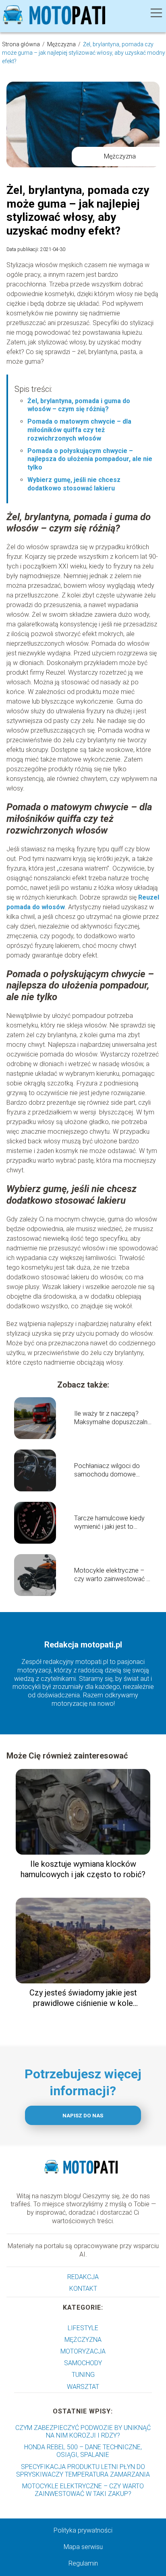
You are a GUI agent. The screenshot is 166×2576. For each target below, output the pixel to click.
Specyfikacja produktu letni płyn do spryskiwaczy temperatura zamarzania (83, 2471)
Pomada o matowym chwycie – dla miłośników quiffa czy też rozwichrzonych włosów (79, 430)
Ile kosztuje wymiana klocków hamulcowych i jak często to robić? (83, 1869)
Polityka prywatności (83, 2530)
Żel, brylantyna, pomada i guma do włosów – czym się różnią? (79, 405)
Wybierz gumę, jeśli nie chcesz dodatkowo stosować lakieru (74, 484)
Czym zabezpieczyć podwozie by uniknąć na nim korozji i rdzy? (83, 2432)
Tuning (83, 2375)
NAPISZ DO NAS (83, 2116)
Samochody (83, 2363)
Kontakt (83, 2289)
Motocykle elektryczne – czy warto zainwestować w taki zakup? (113, 1575)
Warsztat (83, 2387)
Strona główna (22, 44)
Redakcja (83, 2277)
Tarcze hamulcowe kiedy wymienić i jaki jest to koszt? (109, 1523)
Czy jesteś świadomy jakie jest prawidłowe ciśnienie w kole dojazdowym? (83, 1998)
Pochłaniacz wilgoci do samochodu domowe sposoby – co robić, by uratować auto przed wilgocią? (107, 1470)
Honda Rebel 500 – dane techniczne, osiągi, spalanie (83, 2451)
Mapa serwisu (83, 2547)
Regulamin (83, 2563)
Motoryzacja (83, 2351)
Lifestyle (83, 2328)
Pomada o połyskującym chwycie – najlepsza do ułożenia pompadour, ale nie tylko (90, 459)
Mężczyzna (62, 44)
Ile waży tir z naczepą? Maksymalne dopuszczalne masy (113, 1418)
